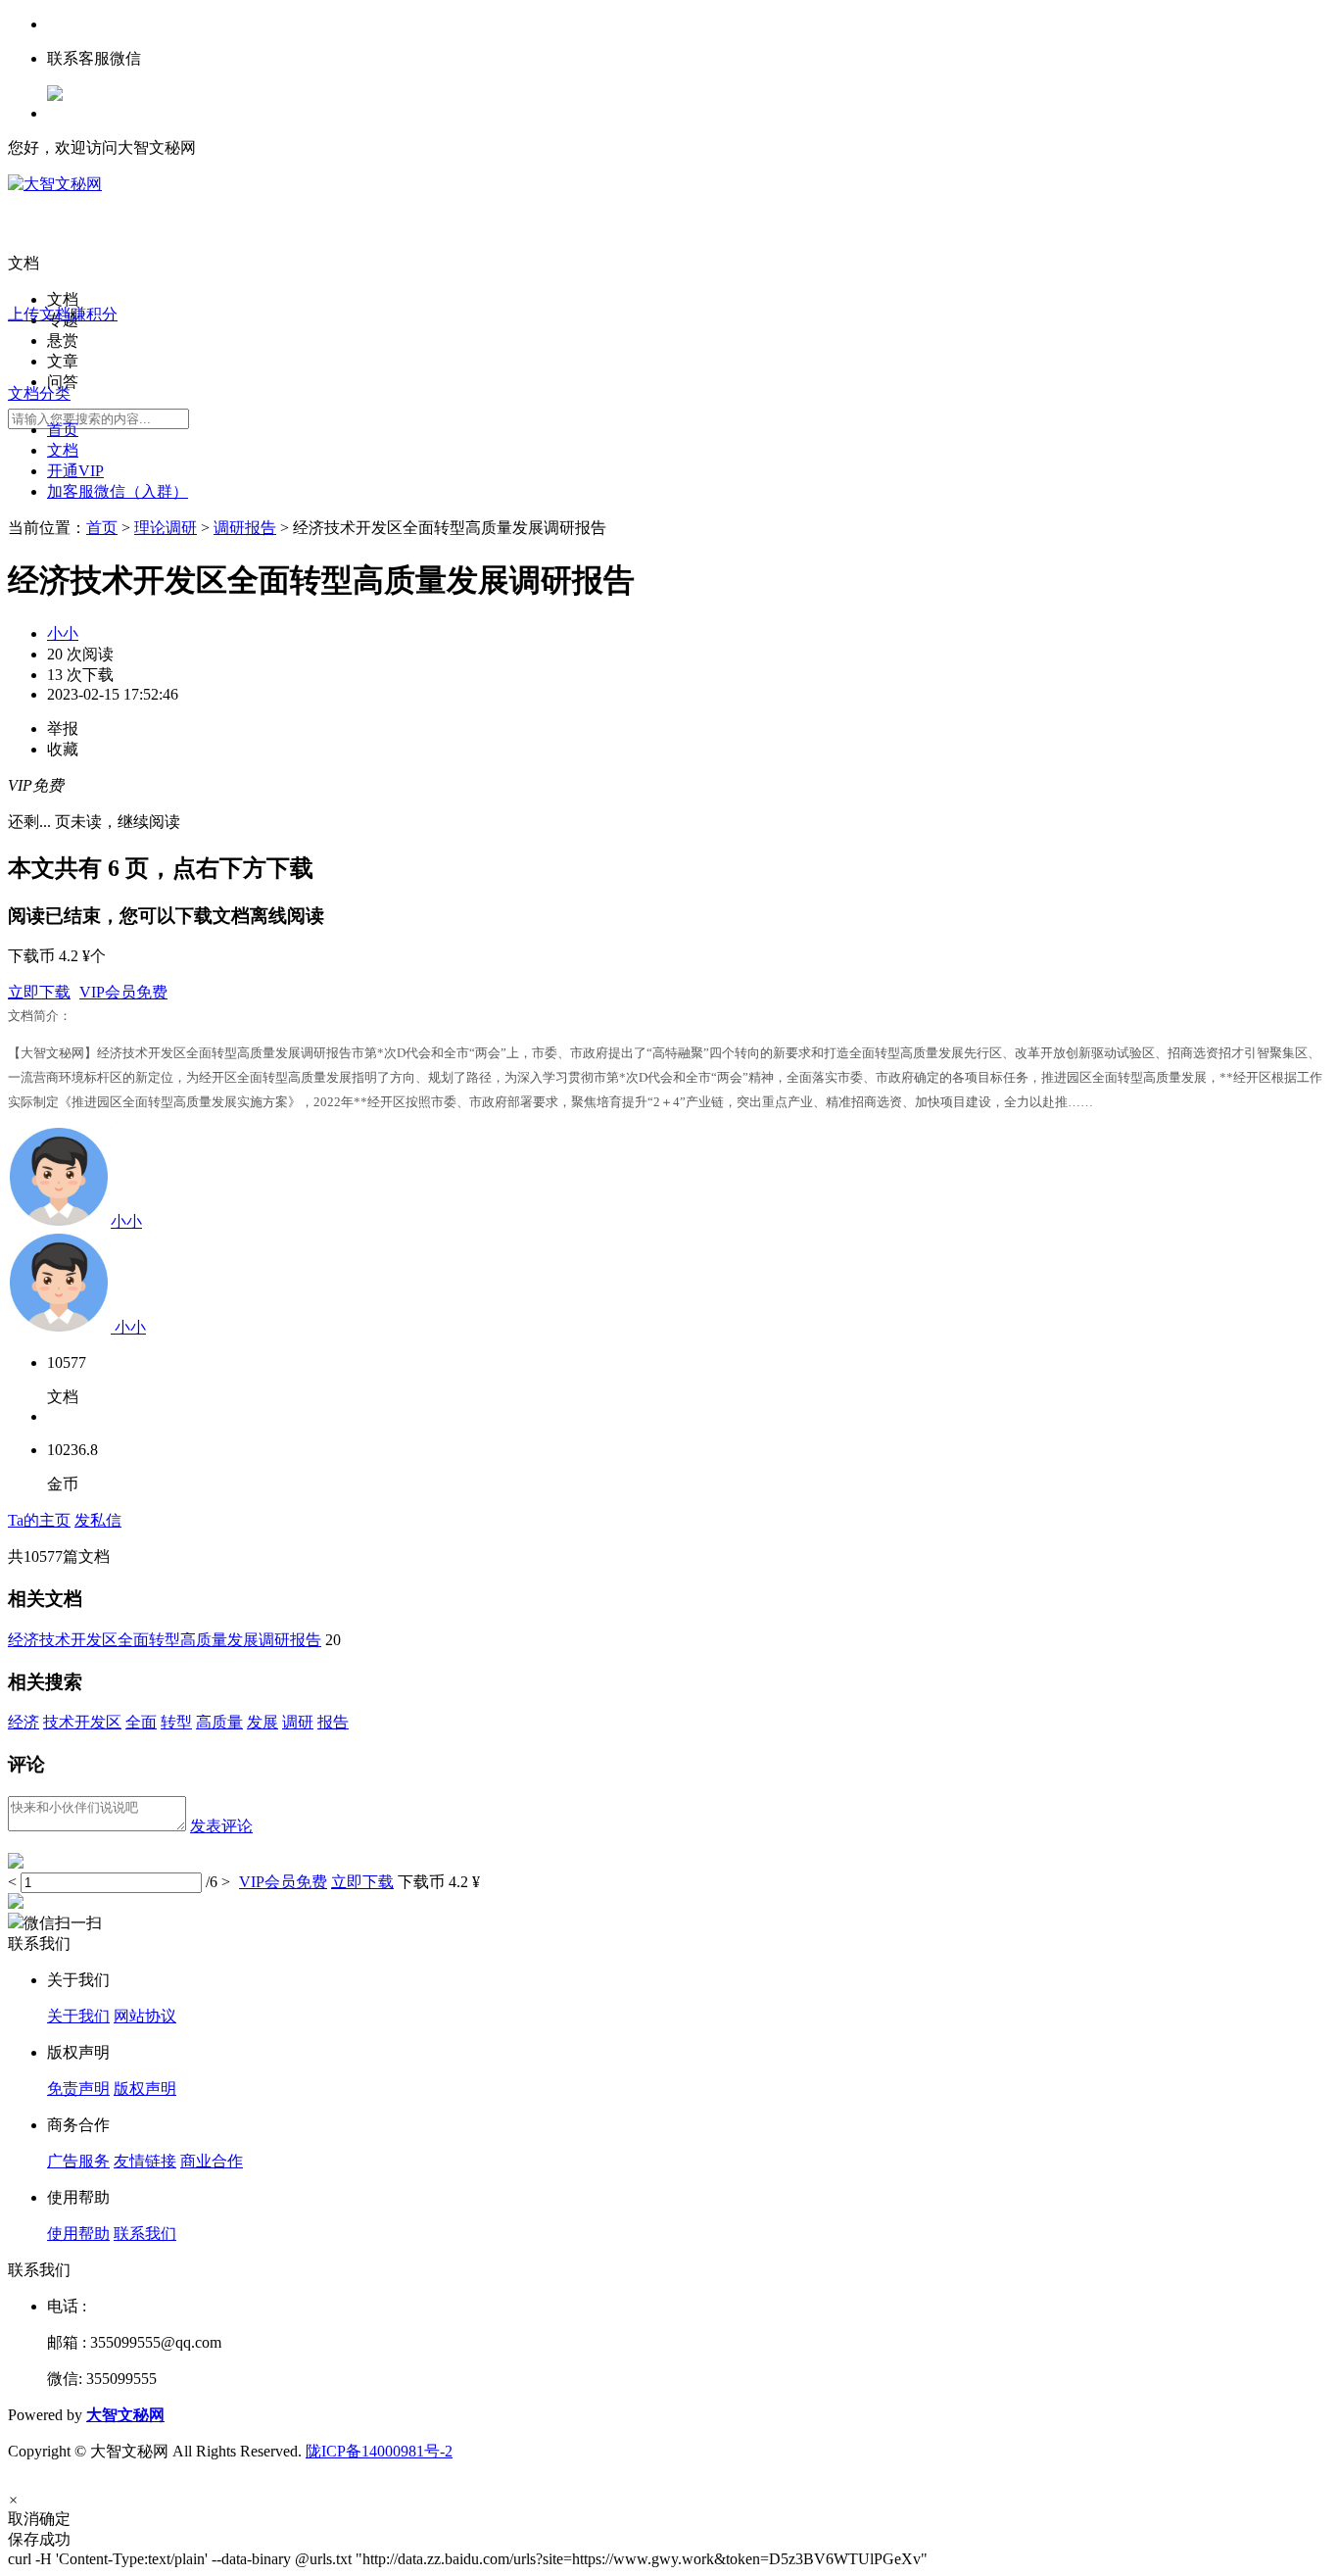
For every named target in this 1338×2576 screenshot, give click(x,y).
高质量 (219, 1722)
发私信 (98, 1520)
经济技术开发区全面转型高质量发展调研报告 (165, 1640)
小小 (63, 633)
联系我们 (145, 2234)
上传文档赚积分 (63, 314)
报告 (333, 1722)
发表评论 (221, 1826)
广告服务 (78, 2161)
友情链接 (145, 2161)
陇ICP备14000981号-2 (379, 2451)
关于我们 (78, 2016)
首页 (63, 430)
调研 (298, 1722)
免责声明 (78, 2089)
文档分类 (39, 393)
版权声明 (145, 2089)
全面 (141, 1722)
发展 (263, 1722)
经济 (24, 1722)
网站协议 (145, 2016)
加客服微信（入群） (118, 491)
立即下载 (39, 992)
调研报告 (245, 528)
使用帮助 (78, 2234)
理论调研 (166, 528)
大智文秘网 (125, 2415)
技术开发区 (82, 1722)
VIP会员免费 (123, 992)
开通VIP (75, 471)
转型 (176, 1722)
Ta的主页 (39, 1520)
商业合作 (212, 2161)
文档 (63, 450)
